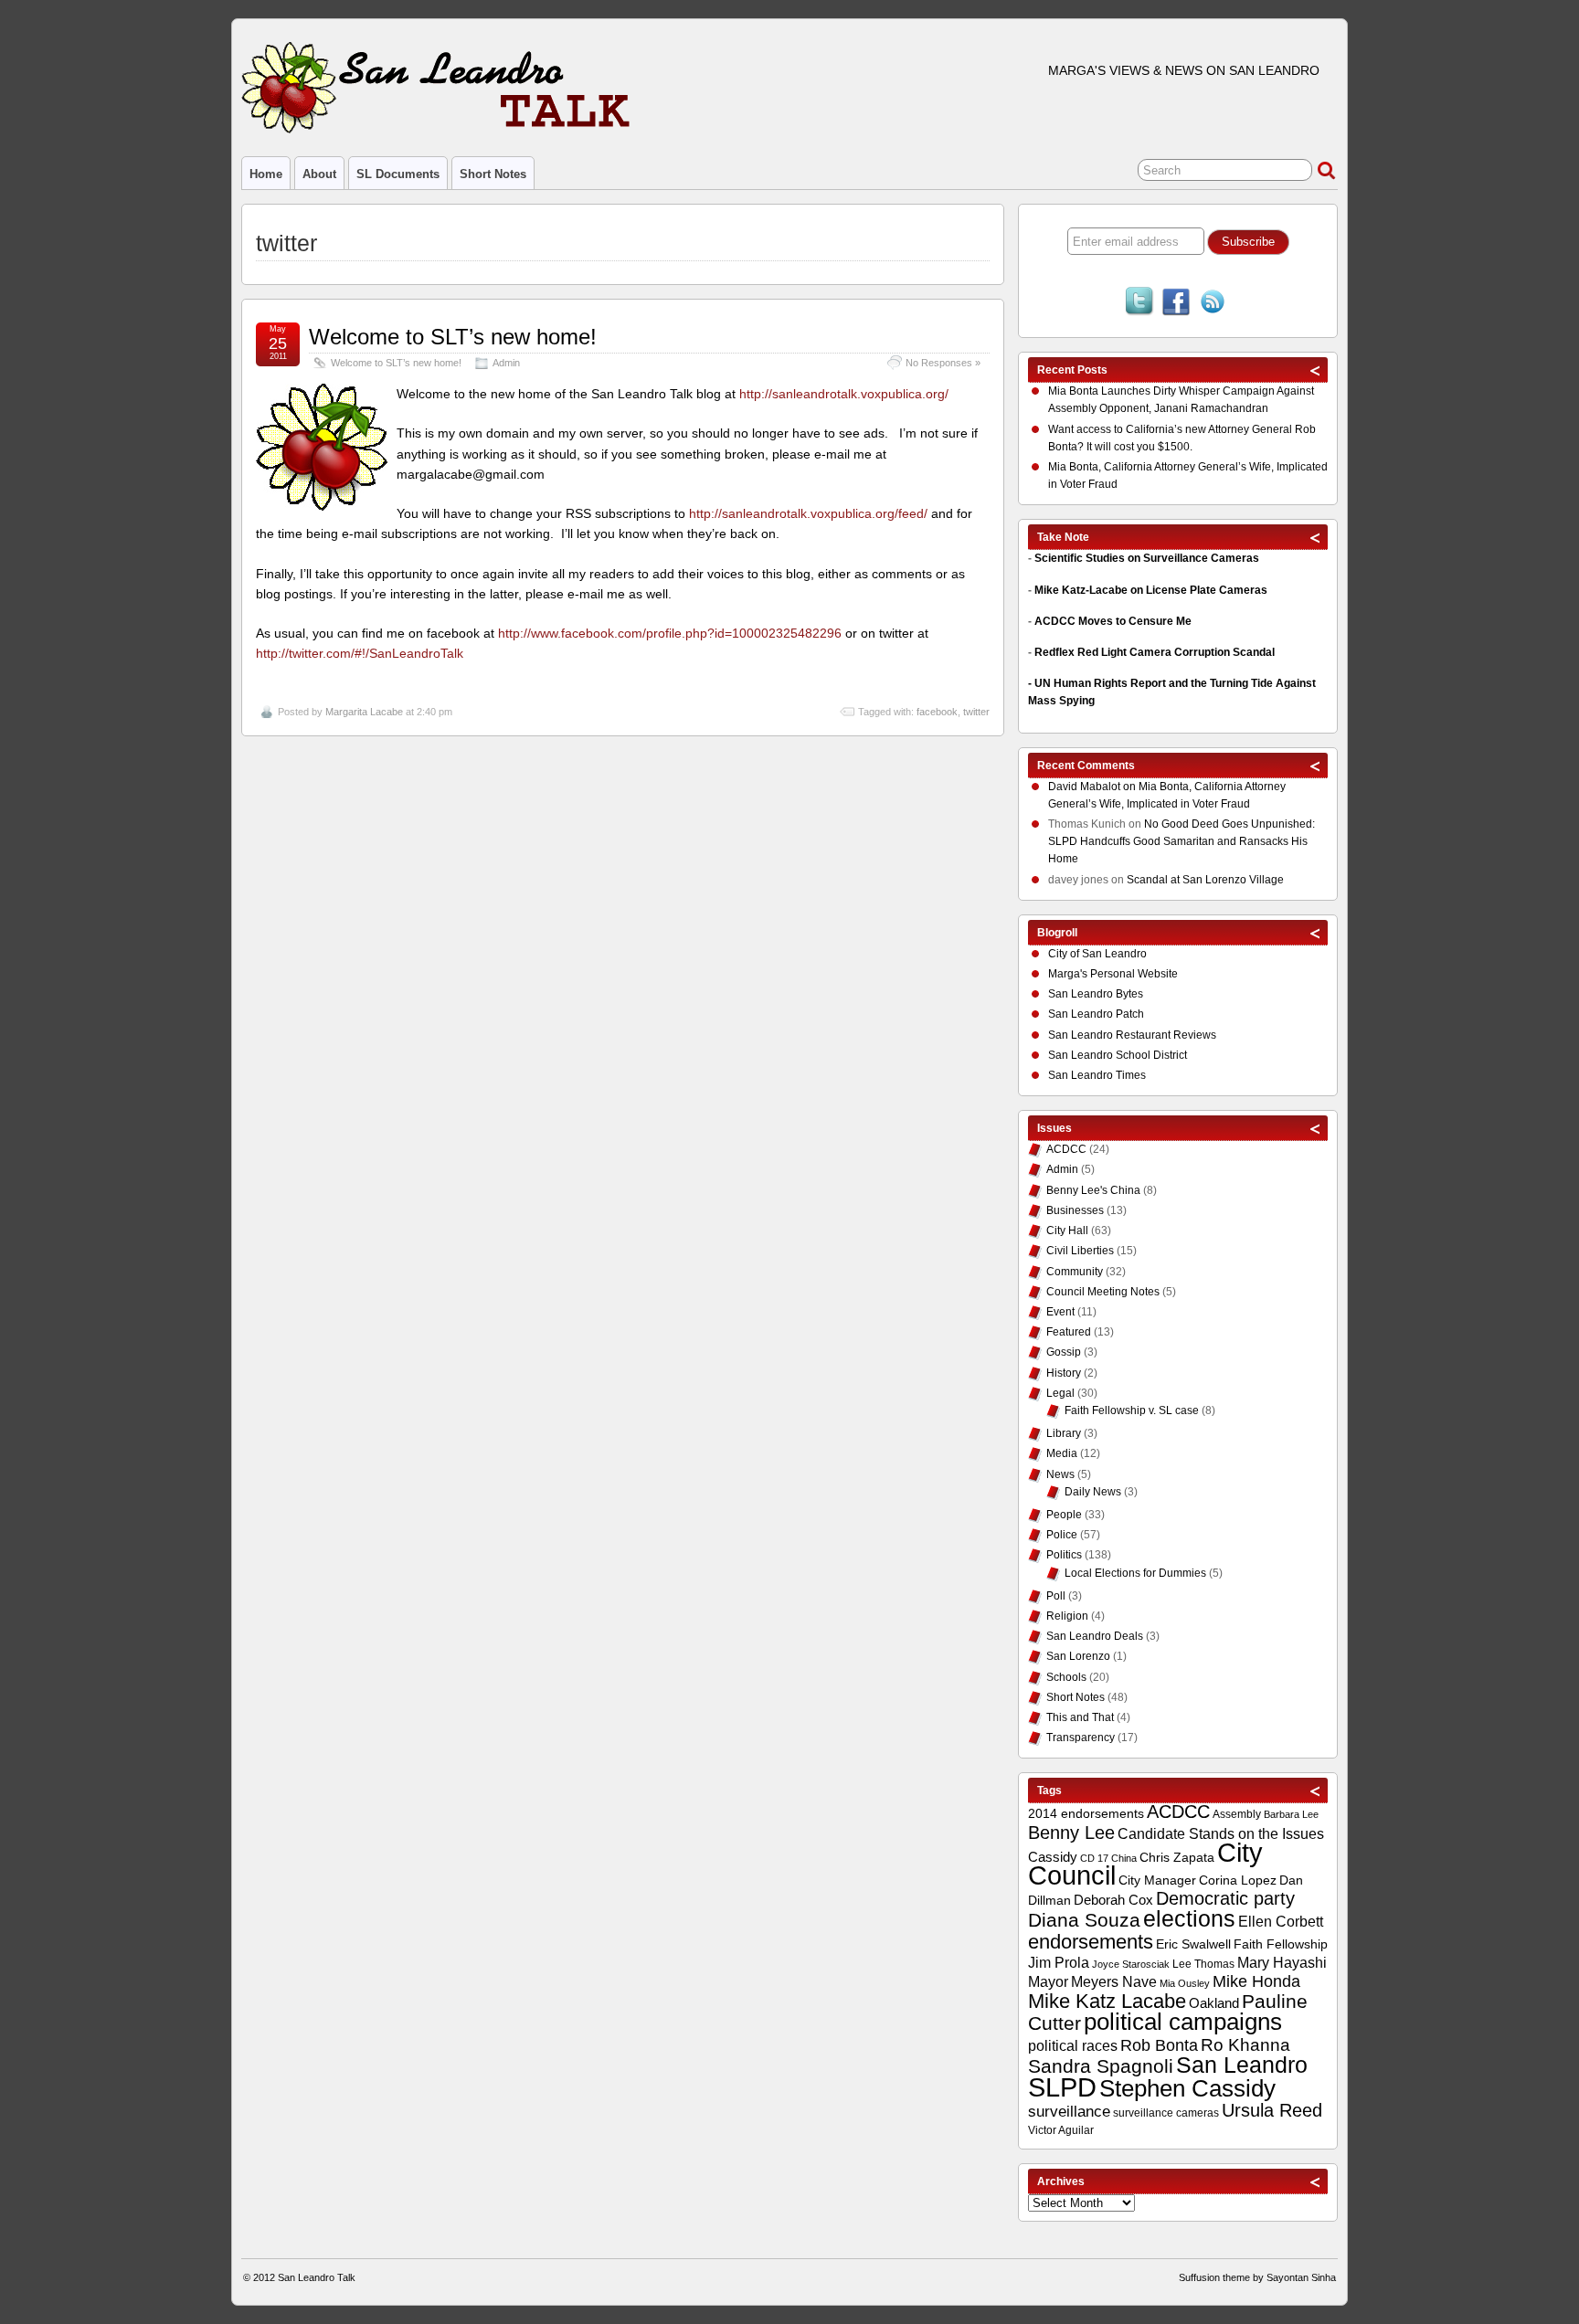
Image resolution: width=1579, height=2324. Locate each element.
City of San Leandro (1097, 954)
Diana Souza (1084, 1920)
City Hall (1067, 1231)
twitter (976, 712)
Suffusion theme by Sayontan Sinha (1257, 2277)
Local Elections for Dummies (1135, 1573)
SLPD (1062, 2087)
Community (1075, 1272)
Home (266, 174)
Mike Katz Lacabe (1107, 2001)
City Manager (1157, 1880)
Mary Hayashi (1282, 1963)
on (1093, 787)
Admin (506, 363)
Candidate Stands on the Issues (1221, 1833)
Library (1064, 1433)
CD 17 (1094, 1858)
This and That (1080, 1717)
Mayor (1048, 1982)
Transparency (1081, 1738)
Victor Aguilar (1061, 2130)
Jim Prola (1059, 1962)
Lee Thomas (1203, 1964)
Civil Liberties (1080, 1251)
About (319, 174)
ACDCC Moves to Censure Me (1113, 621)
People (1064, 1515)
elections (1189, 1918)
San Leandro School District (1118, 1055)
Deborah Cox (1113, 1900)
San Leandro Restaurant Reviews (1132, 1035)
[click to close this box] (1316, 370)
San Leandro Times (1097, 1075)
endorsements (1091, 1942)
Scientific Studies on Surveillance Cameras (1147, 558)
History (1064, 1373)
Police (1062, 1535)
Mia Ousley (1185, 1983)
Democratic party (1225, 1898)
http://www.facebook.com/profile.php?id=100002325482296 (670, 633)
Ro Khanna (1245, 2045)
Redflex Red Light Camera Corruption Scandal (1155, 652)
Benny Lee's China (1093, 1190)
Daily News (1093, 1492)
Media (1062, 1453)
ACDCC (1066, 1149)
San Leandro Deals (1095, 1636)
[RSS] (1213, 303)
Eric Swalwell (1193, 1944)
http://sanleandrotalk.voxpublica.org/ (844, 394)
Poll (1056, 1596)
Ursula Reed (1272, 2110)
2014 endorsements (1086, 1813)
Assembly (1237, 1814)
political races (1073, 2045)
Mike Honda (1256, 1981)
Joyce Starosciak (1131, 1964)
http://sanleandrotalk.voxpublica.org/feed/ (806, 513)
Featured (1069, 1332)
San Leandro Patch (1096, 1014)
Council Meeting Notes (1103, 1292)
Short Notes (493, 174)
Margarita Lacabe (364, 712)
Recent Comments (1086, 766)
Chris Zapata (1177, 1857)
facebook (937, 712)
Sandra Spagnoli (1101, 2066)
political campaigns (1183, 2022)
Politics (1064, 1555)
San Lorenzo (1078, 1656)
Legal (1060, 1393)
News (1060, 1474)
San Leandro (1242, 2065)
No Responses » (943, 363)
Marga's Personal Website (1113, 974)
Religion (1067, 1616)
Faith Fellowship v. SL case (1132, 1410)
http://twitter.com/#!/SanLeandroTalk (360, 653)
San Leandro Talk (317, 2277)
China (1124, 1858)
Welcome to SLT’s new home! (453, 337)
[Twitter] (1139, 303)
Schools (1066, 1677)
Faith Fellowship (1281, 1944)
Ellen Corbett (1281, 1921)
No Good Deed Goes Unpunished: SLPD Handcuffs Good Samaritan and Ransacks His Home (1182, 841)
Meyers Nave (1114, 1982)
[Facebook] (1176, 303)
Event (1060, 1312)
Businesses (1075, 1210)
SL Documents (398, 174)
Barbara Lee (1291, 1814)
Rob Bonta (1159, 2045)
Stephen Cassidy (1187, 2088)
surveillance (1069, 2112)
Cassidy (1053, 1857)
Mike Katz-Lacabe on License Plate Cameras (1151, 590)
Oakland (1214, 2003)
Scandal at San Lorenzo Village (1205, 880)
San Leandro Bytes (1096, 994)
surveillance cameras (1166, 2113)
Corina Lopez (1238, 1880)
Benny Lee (1071, 1833)
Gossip (1064, 1352)
